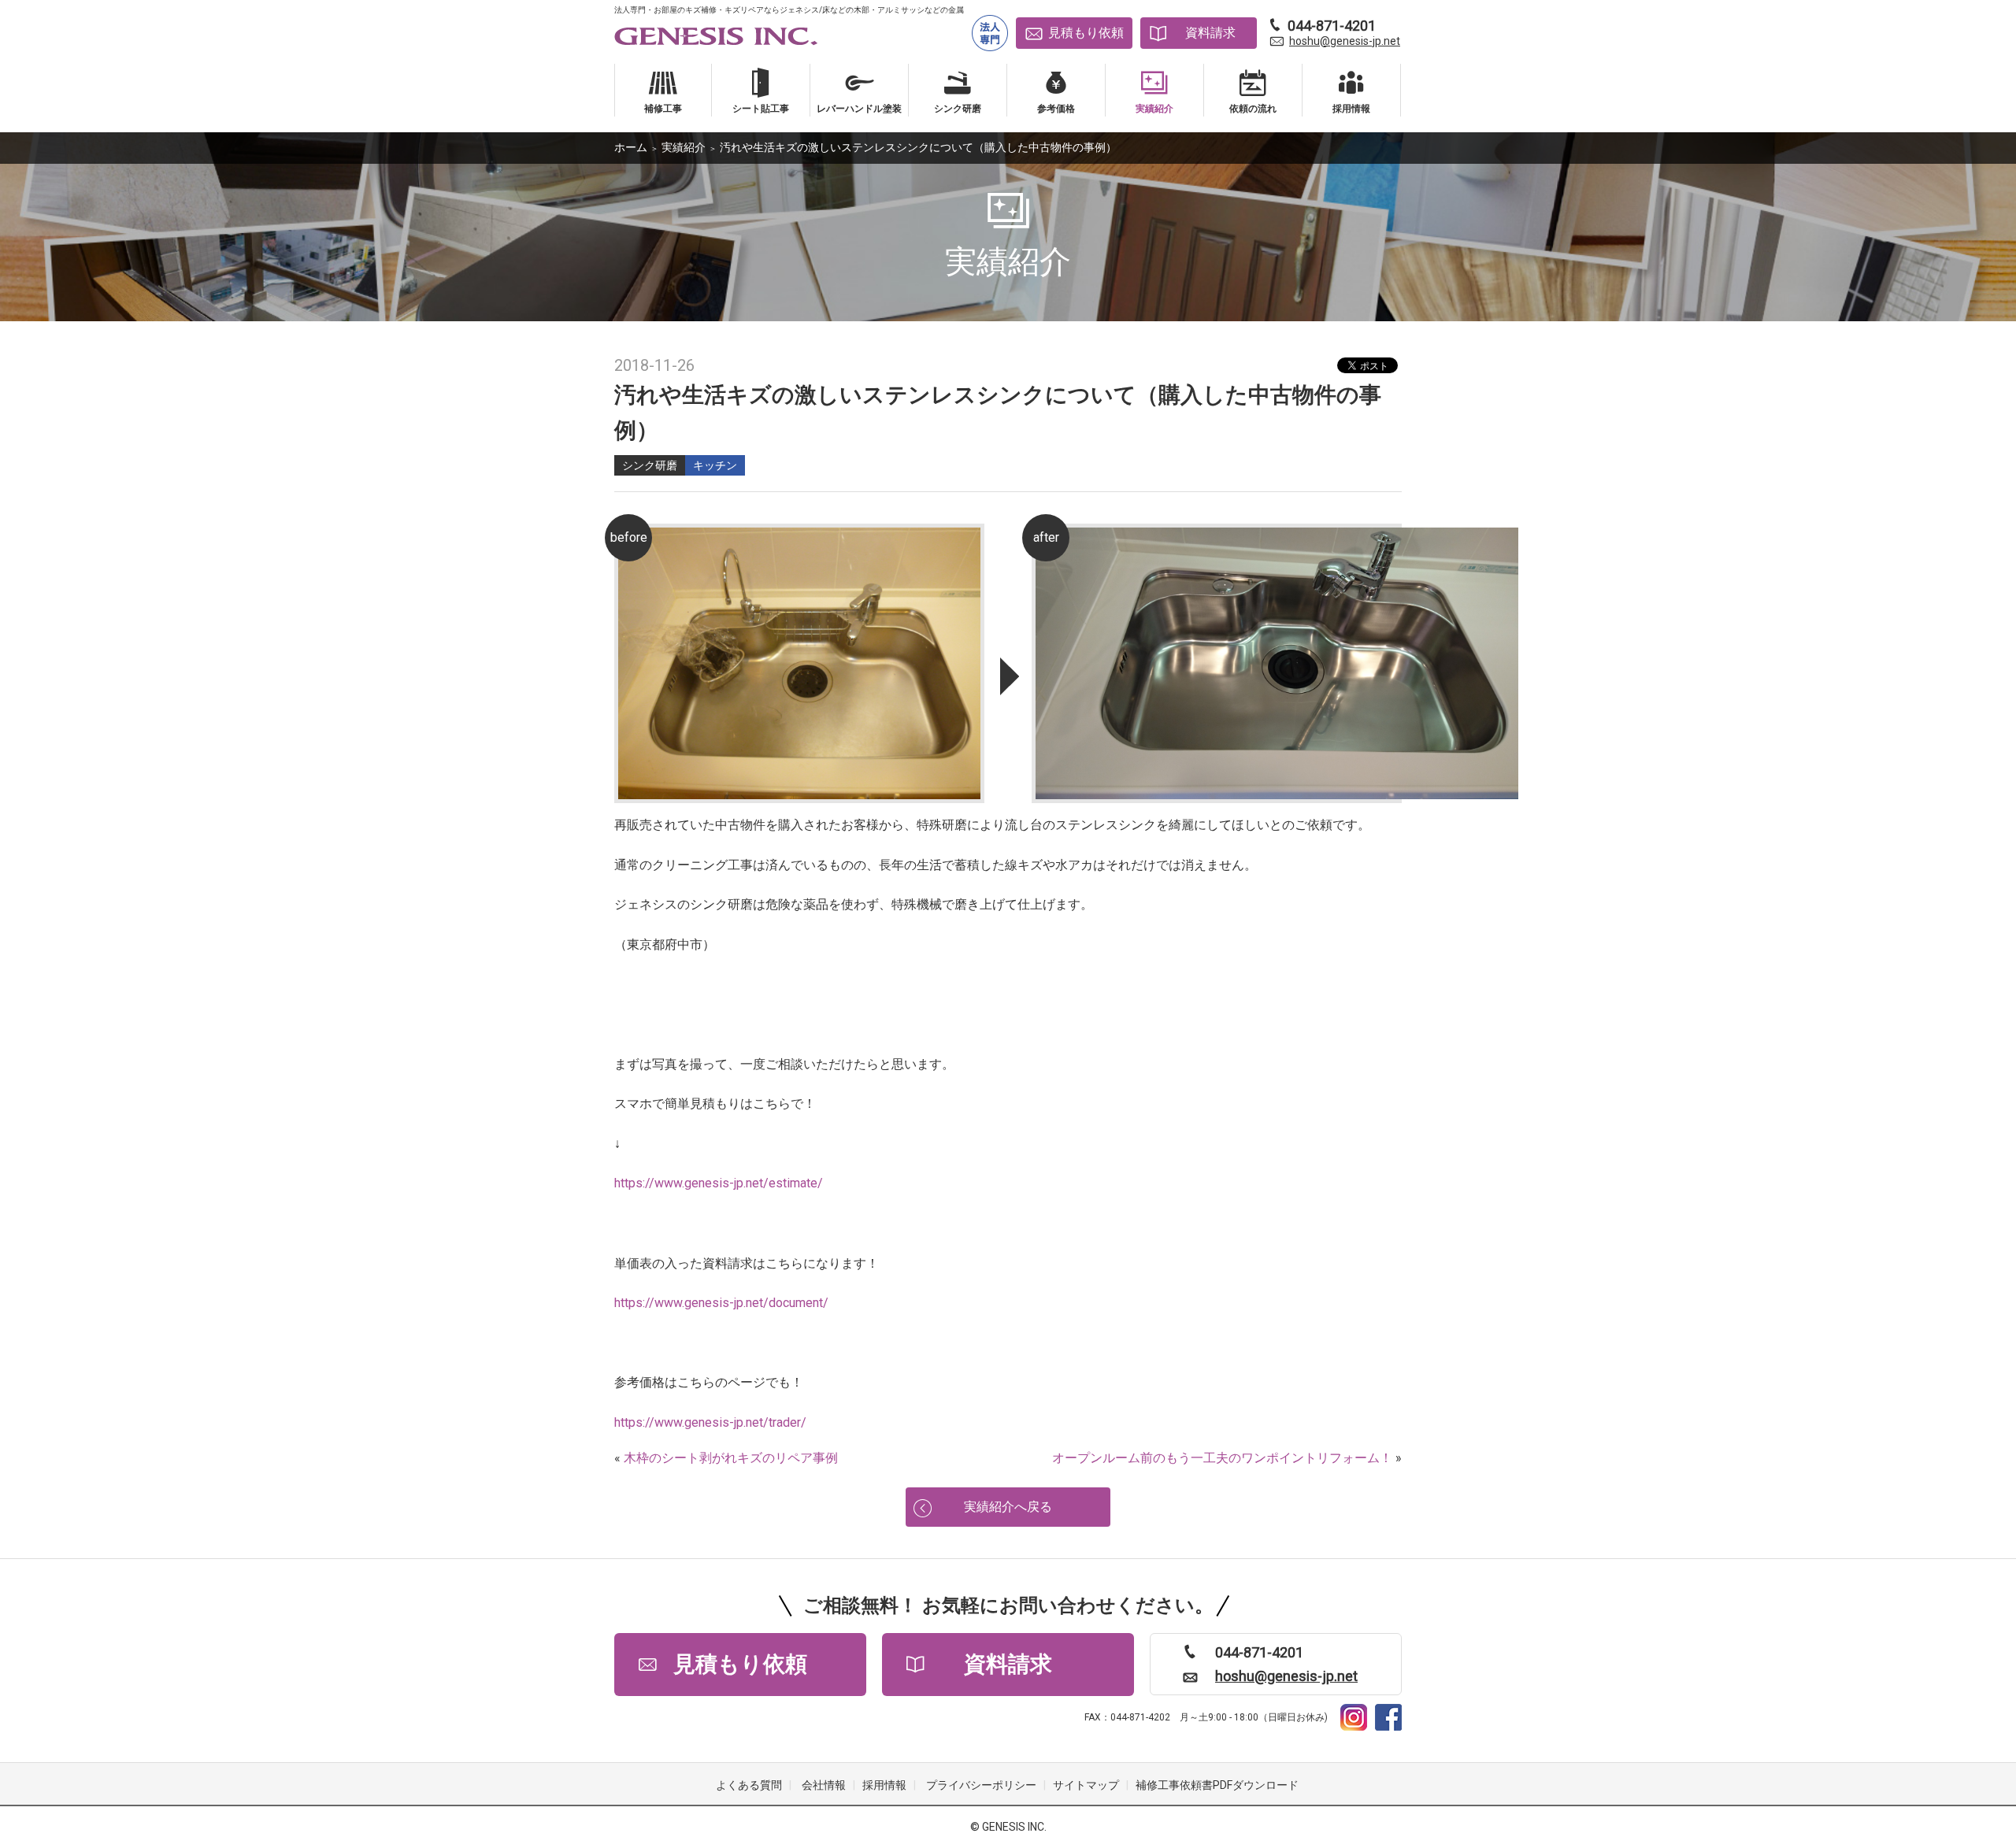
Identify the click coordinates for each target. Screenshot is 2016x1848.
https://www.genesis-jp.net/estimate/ (719, 1183)
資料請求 (1210, 33)
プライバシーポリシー (981, 1785)
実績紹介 (684, 147)
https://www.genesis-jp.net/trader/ (710, 1422)
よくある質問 (749, 1785)
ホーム (631, 147)
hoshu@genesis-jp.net (1345, 41)
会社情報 (824, 1785)
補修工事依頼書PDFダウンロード (1217, 1785)
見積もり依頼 (1086, 33)
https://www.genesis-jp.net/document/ (721, 1303)
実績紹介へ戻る (1008, 1507)
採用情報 (884, 1785)
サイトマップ (1086, 1785)
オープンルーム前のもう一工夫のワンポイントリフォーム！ (1222, 1458)
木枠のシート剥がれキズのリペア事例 (731, 1458)
